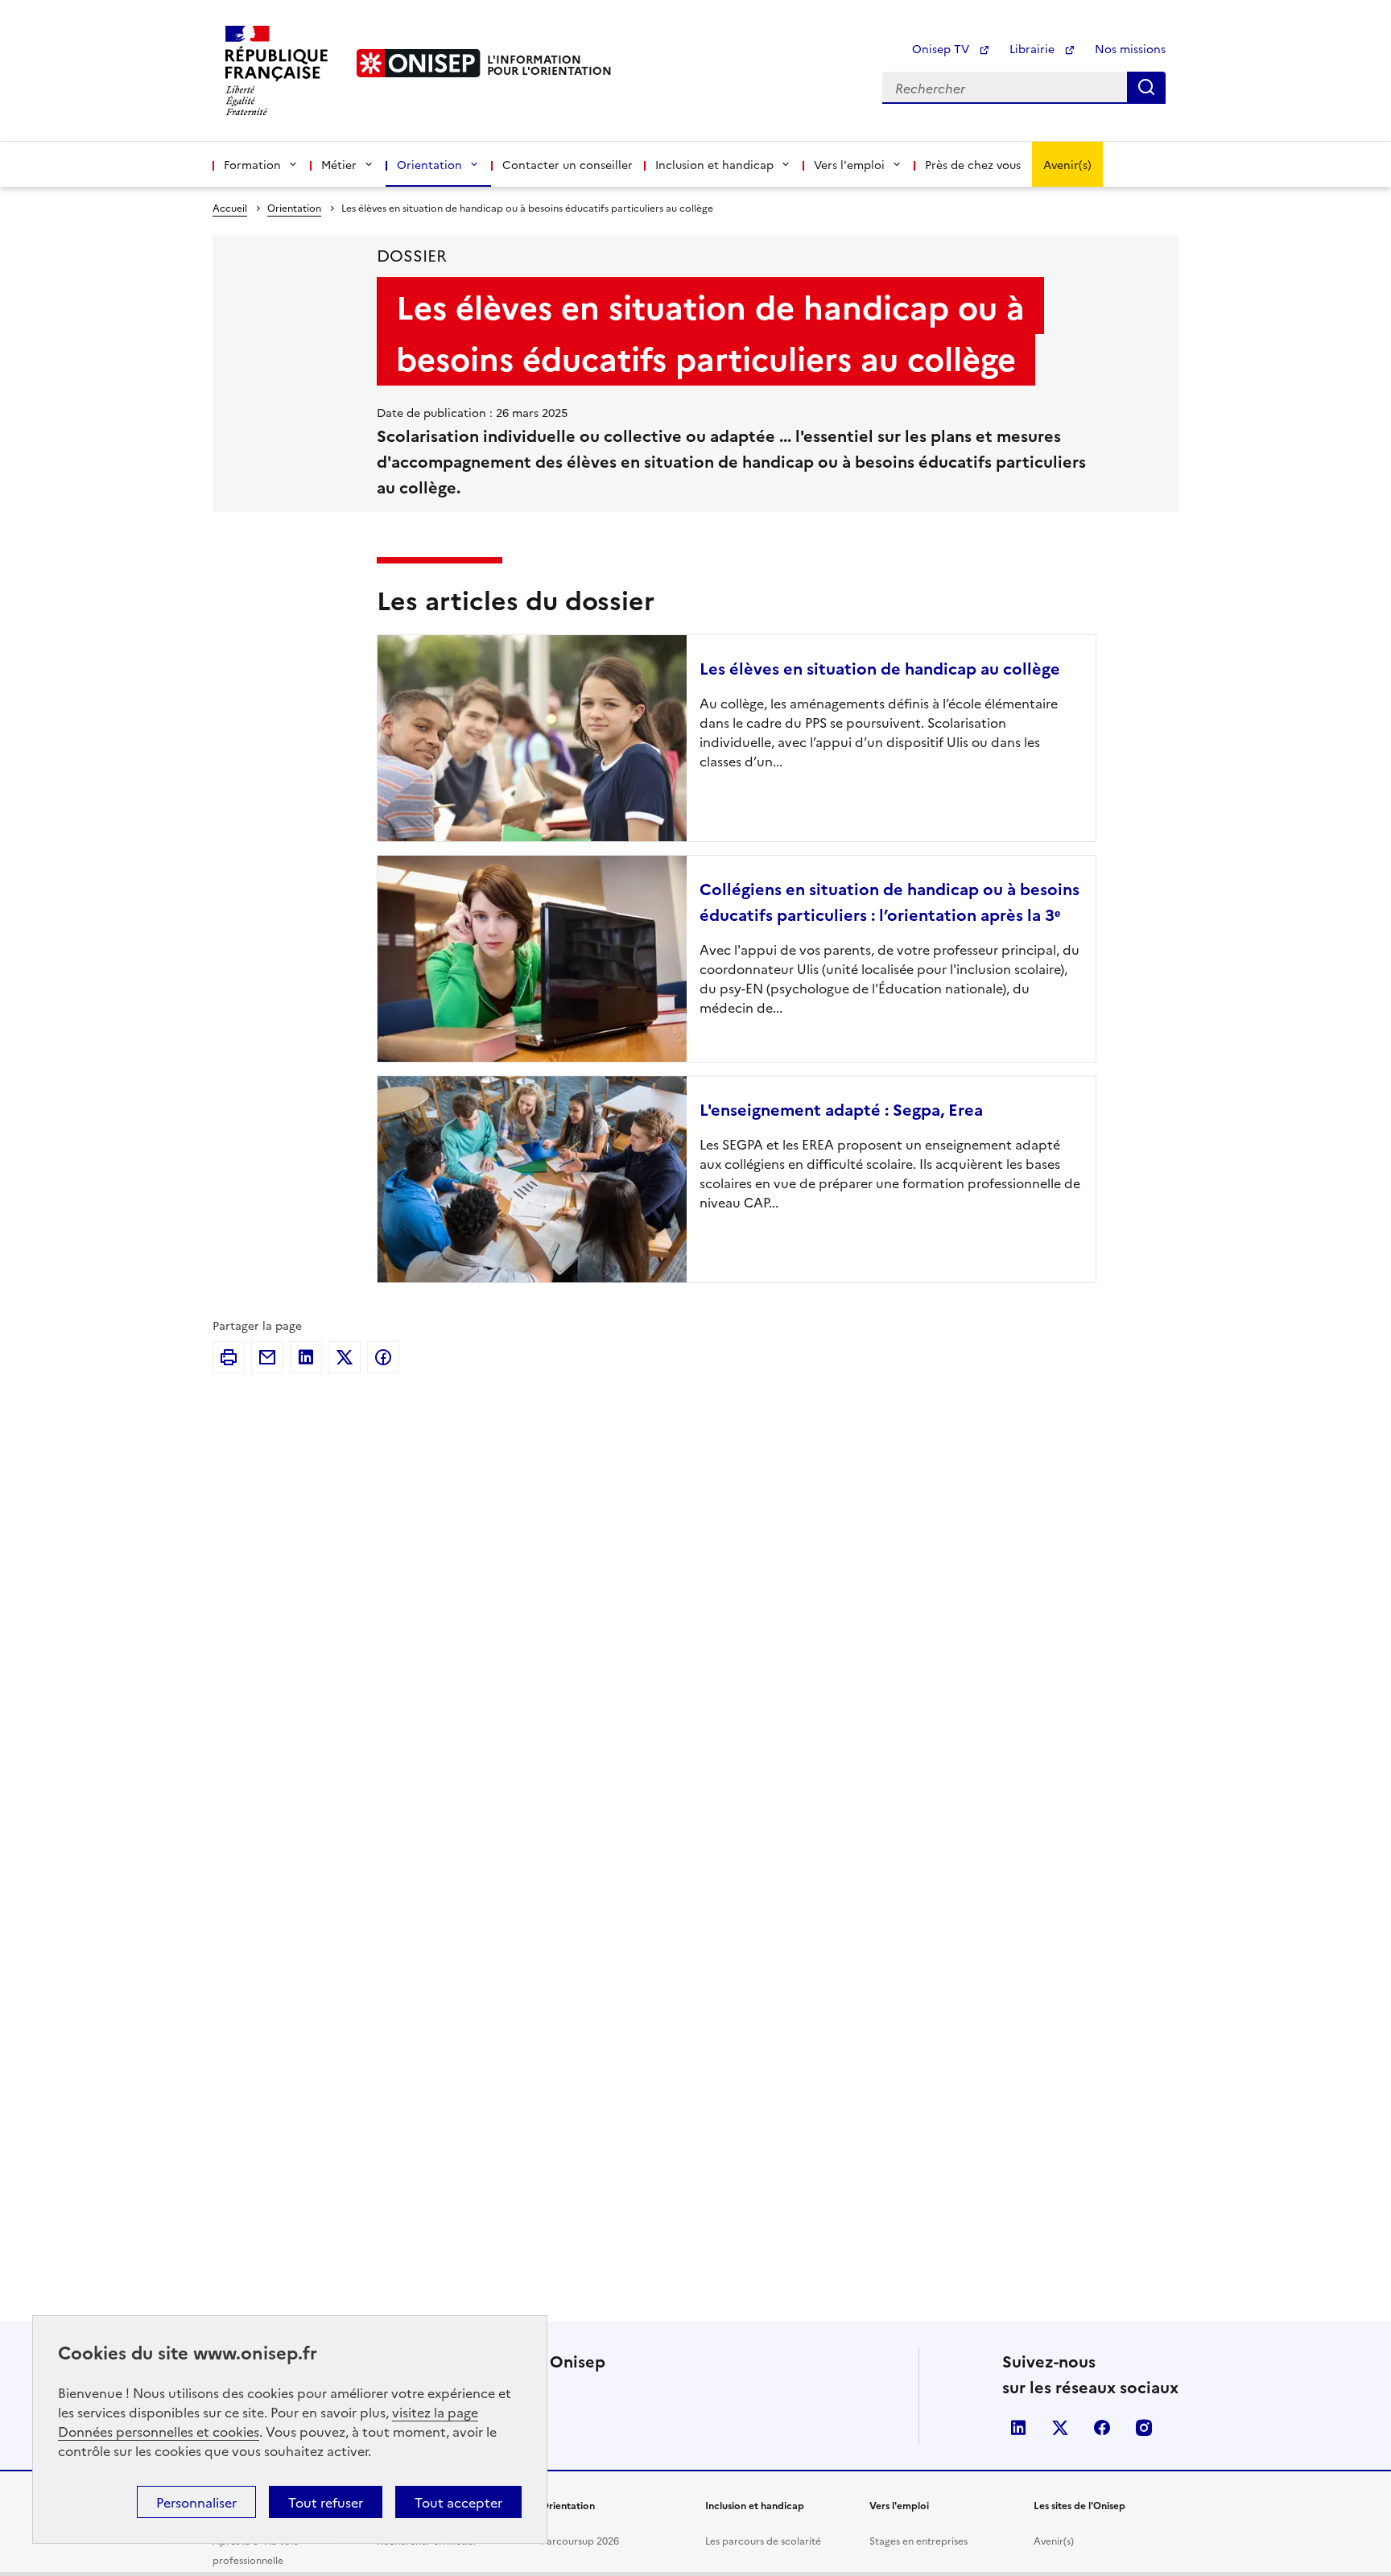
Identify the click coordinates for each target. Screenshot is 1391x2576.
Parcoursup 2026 (580, 2540)
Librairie (1034, 48)
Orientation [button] (429, 164)
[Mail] (267, 1357)
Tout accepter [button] (458, 2502)
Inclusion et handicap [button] (714, 164)
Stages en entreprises (918, 2540)
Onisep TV (942, 48)
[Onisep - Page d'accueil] (419, 63)
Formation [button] (252, 164)
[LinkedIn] (306, 1357)
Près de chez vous (973, 164)
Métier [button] (339, 164)
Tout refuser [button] (326, 2502)
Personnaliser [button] (196, 2502)
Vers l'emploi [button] (849, 164)
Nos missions (1130, 48)
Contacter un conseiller (568, 164)
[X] (345, 1357)
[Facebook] (383, 1357)
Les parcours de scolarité (763, 2540)
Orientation (294, 207)
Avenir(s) (1067, 164)
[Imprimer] (229, 1357)
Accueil (230, 207)
